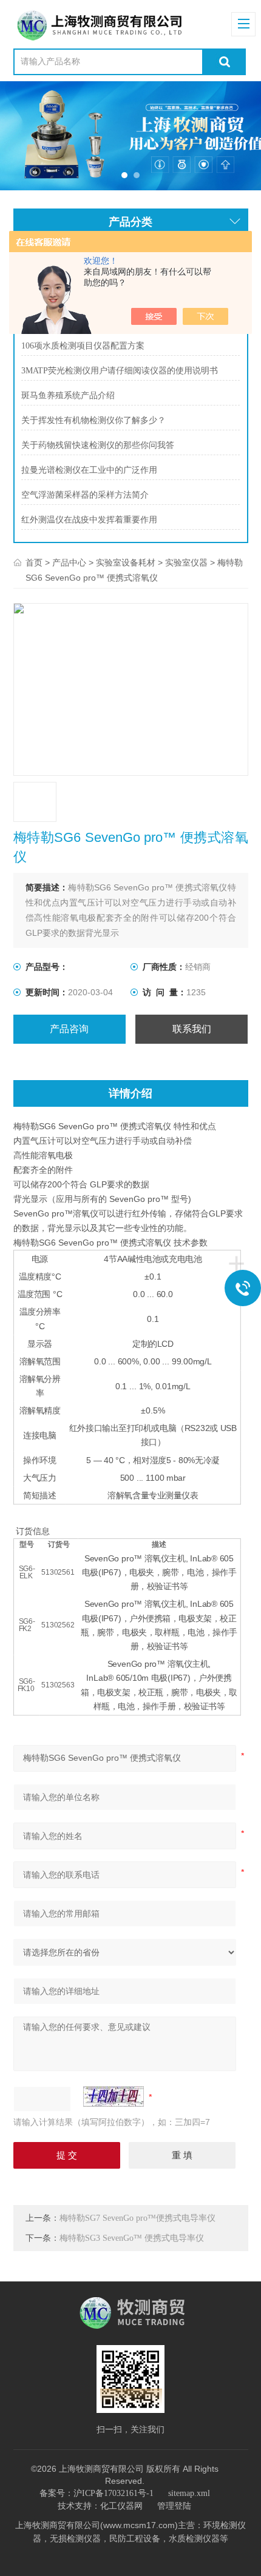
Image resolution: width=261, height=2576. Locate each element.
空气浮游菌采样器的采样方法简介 (85, 495)
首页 (34, 563)
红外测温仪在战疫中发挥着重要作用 (89, 520)
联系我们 (192, 1029)
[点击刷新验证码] (114, 2097)
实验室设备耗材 (126, 563)
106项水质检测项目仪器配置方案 (83, 346)
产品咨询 (69, 1029)
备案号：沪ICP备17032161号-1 (97, 2493)
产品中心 (69, 563)
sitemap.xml (189, 2493)
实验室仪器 (186, 563)
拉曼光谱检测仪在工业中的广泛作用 (89, 470)
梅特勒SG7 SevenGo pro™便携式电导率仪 (137, 2218)
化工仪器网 (121, 2506)
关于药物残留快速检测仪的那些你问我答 (98, 445)
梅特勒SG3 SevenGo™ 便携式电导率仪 (132, 2238)
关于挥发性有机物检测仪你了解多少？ (93, 420)
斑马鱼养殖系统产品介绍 (68, 395)
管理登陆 (174, 2506)
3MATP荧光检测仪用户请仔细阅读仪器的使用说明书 (120, 371)
